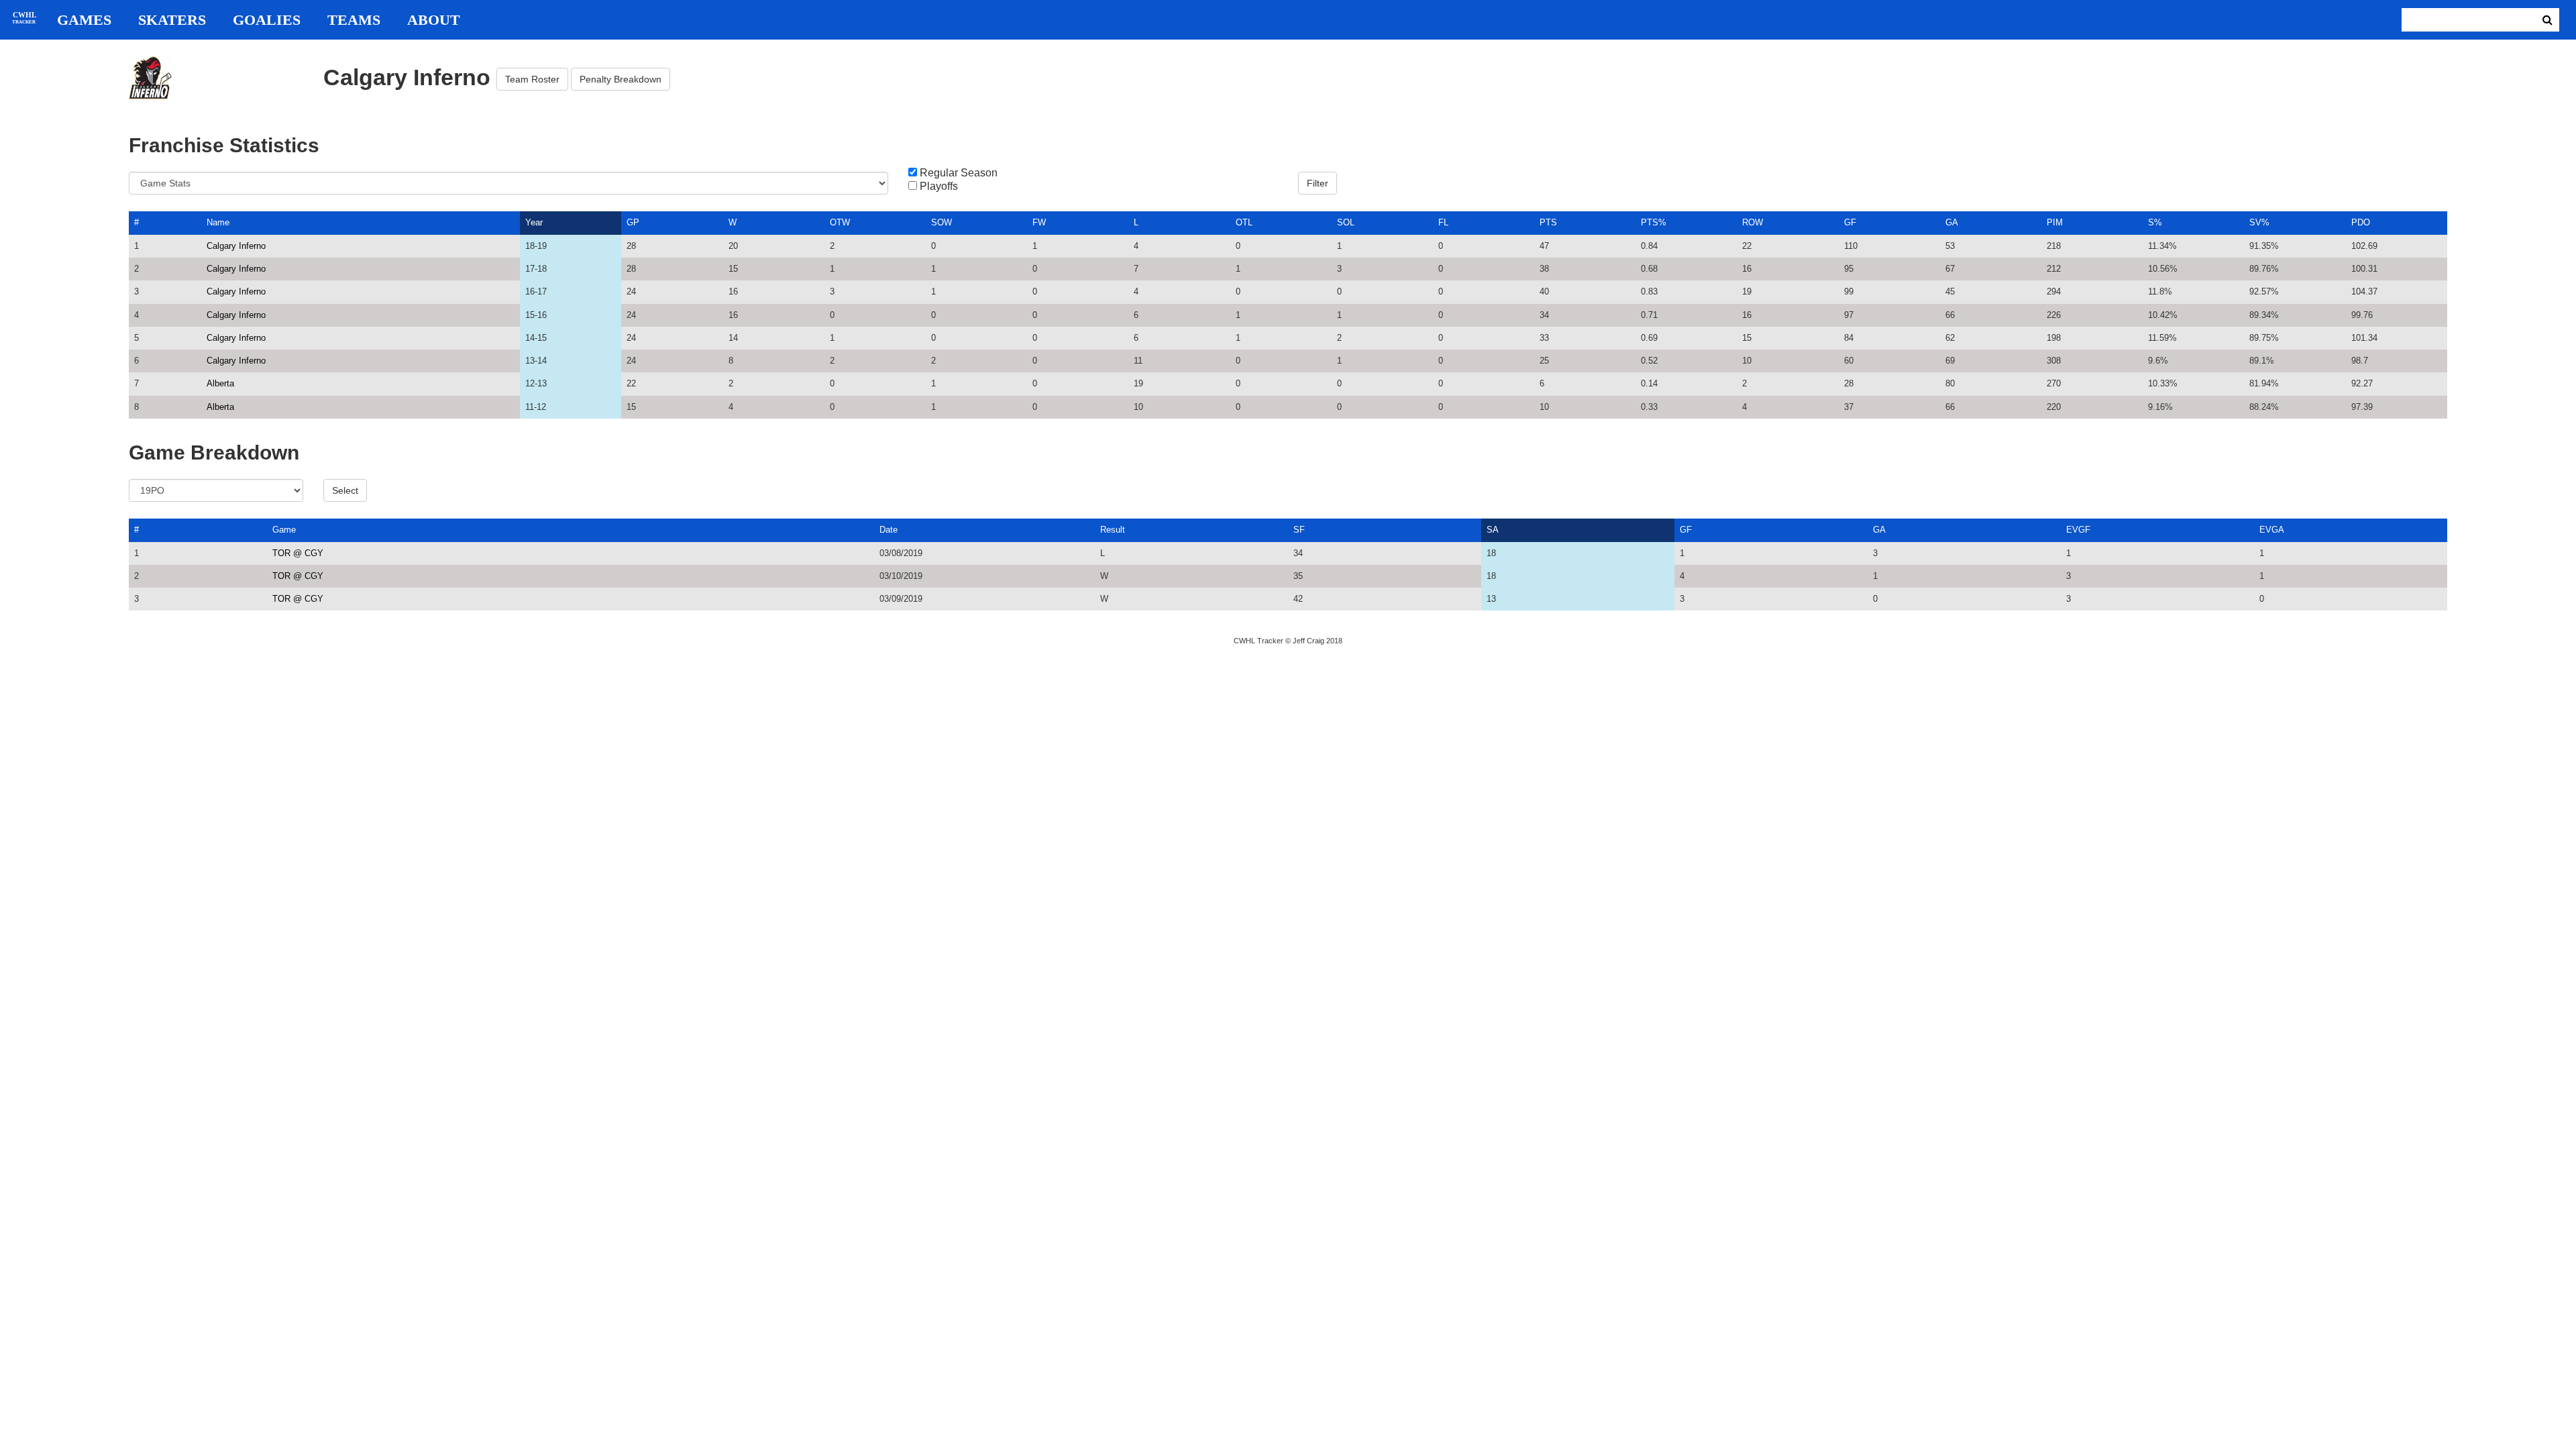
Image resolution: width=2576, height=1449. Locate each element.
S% (2155, 222)
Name (218, 222)
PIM (2055, 222)
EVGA (2272, 530)
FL (1443, 222)
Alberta (220, 383)
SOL (1346, 222)
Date (889, 530)
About (434, 20)
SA (1493, 530)
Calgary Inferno (236, 246)
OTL (1244, 222)
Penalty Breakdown (621, 79)
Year (534, 222)
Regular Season (959, 173)
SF (1299, 530)
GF (1850, 222)
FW (1039, 222)
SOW (942, 222)
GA (1952, 222)
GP (633, 222)
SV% (2259, 222)
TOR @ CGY (298, 553)
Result (1113, 530)
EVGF (2078, 530)
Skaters (172, 20)
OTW (840, 222)
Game (284, 530)
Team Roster (532, 79)
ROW (1753, 222)
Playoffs (939, 186)
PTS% (1654, 222)
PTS (1548, 222)
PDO (2361, 222)
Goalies (267, 20)
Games (84, 20)
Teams (354, 20)
